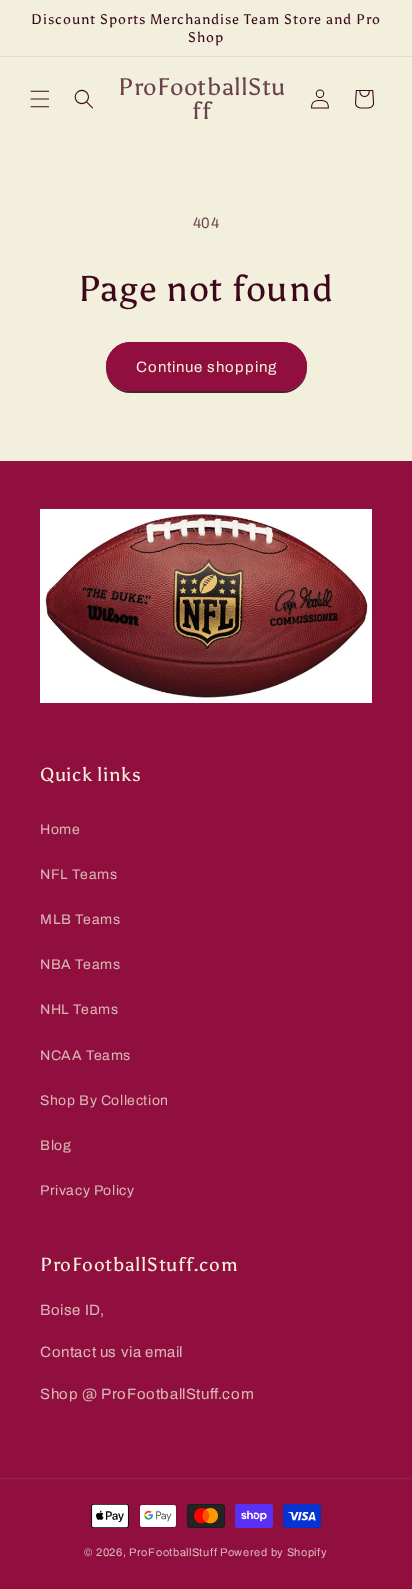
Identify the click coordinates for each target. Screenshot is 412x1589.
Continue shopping (206, 367)
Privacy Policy (87, 1190)
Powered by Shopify (274, 1552)
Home (60, 829)
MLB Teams (80, 919)
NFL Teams (78, 874)
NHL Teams (79, 1009)
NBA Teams (80, 964)
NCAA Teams (85, 1055)
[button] (40, 99)
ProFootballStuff (173, 1552)
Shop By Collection (104, 1100)
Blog (55, 1145)
